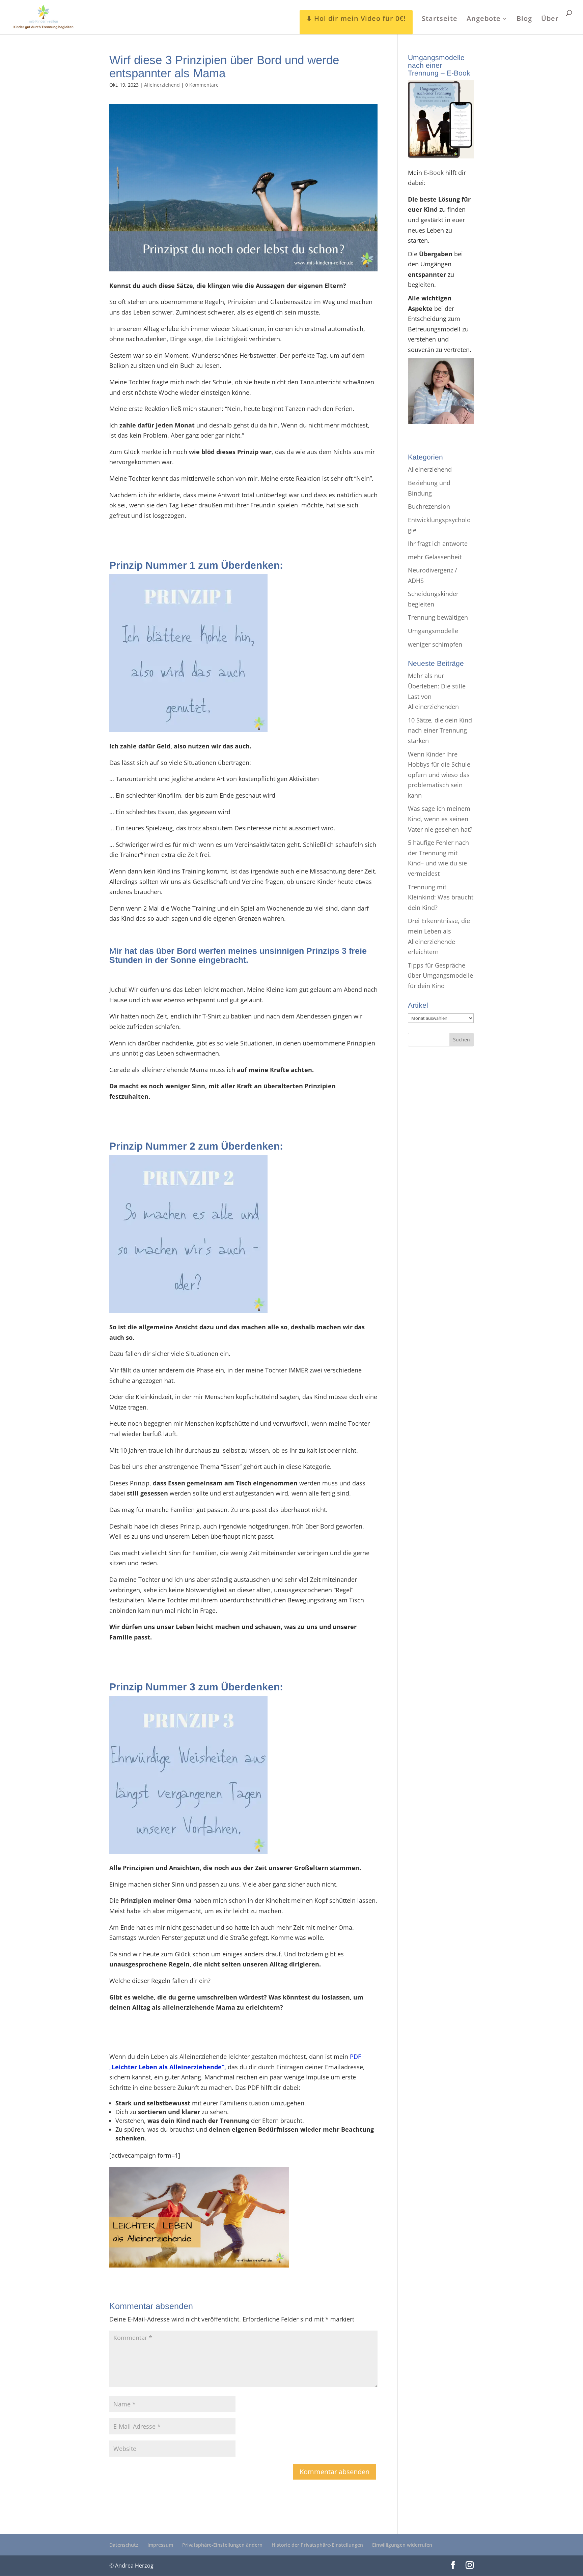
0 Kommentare (202, 85)
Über (550, 20)
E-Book (434, 173)
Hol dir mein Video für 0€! (360, 18)
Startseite (440, 20)
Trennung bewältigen (438, 617)
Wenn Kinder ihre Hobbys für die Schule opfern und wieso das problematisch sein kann (439, 775)
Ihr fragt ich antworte (438, 543)
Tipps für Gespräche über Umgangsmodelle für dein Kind (440, 975)
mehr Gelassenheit (435, 557)
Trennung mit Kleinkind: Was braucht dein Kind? (441, 897)
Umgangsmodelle (433, 631)
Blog (524, 20)
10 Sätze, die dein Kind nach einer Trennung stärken (440, 730)
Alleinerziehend (162, 85)
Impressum (160, 2545)
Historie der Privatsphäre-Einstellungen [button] (317, 2545)
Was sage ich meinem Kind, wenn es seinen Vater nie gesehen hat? (440, 819)
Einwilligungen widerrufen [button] (402, 2545)
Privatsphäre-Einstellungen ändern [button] (222, 2545)
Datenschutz (124, 2545)
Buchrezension (429, 506)
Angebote (484, 20)
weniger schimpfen (435, 644)
